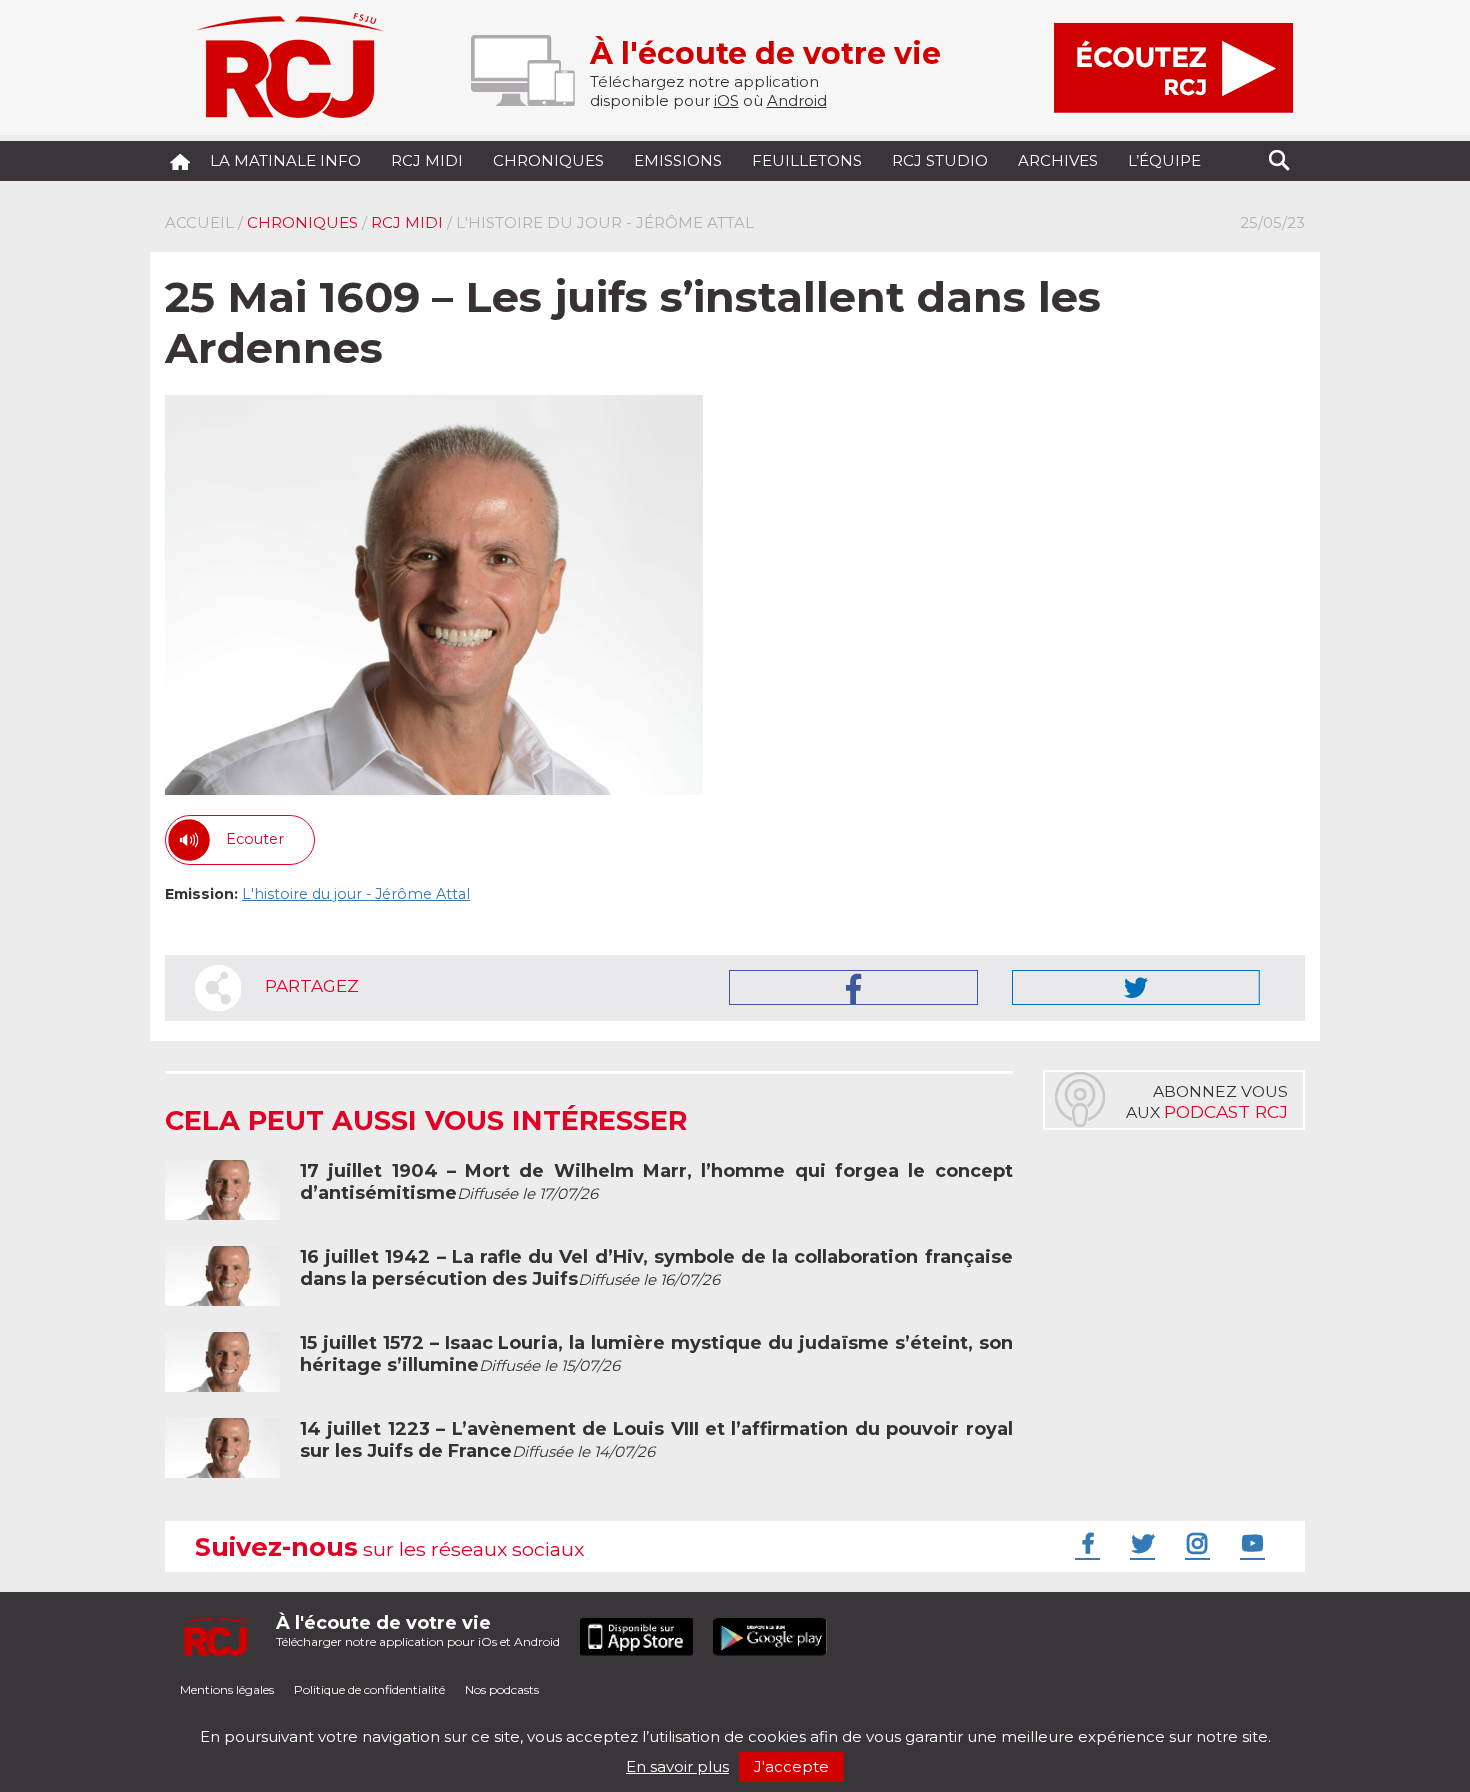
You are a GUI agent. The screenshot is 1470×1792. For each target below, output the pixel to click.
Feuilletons (807, 160)
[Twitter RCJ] (1140, 1543)
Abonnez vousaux (1207, 1102)
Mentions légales (227, 1689)
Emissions (678, 160)
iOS (726, 100)
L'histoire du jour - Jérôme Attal (356, 894)
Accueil (199, 222)
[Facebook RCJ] (1085, 1543)
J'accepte (791, 1766)
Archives (1058, 160)
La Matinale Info (285, 160)
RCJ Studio (940, 160)
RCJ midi (427, 160)
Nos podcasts (502, 1689)
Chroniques (548, 160)
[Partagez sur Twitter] (1136, 987)
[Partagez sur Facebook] (853, 987)
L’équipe (1164, 160)
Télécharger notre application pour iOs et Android (418, 1630)
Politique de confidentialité (369, 1689)
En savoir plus (677, 1766)
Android (797, 100)
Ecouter (255, 839)
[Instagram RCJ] (1195, 1543)
